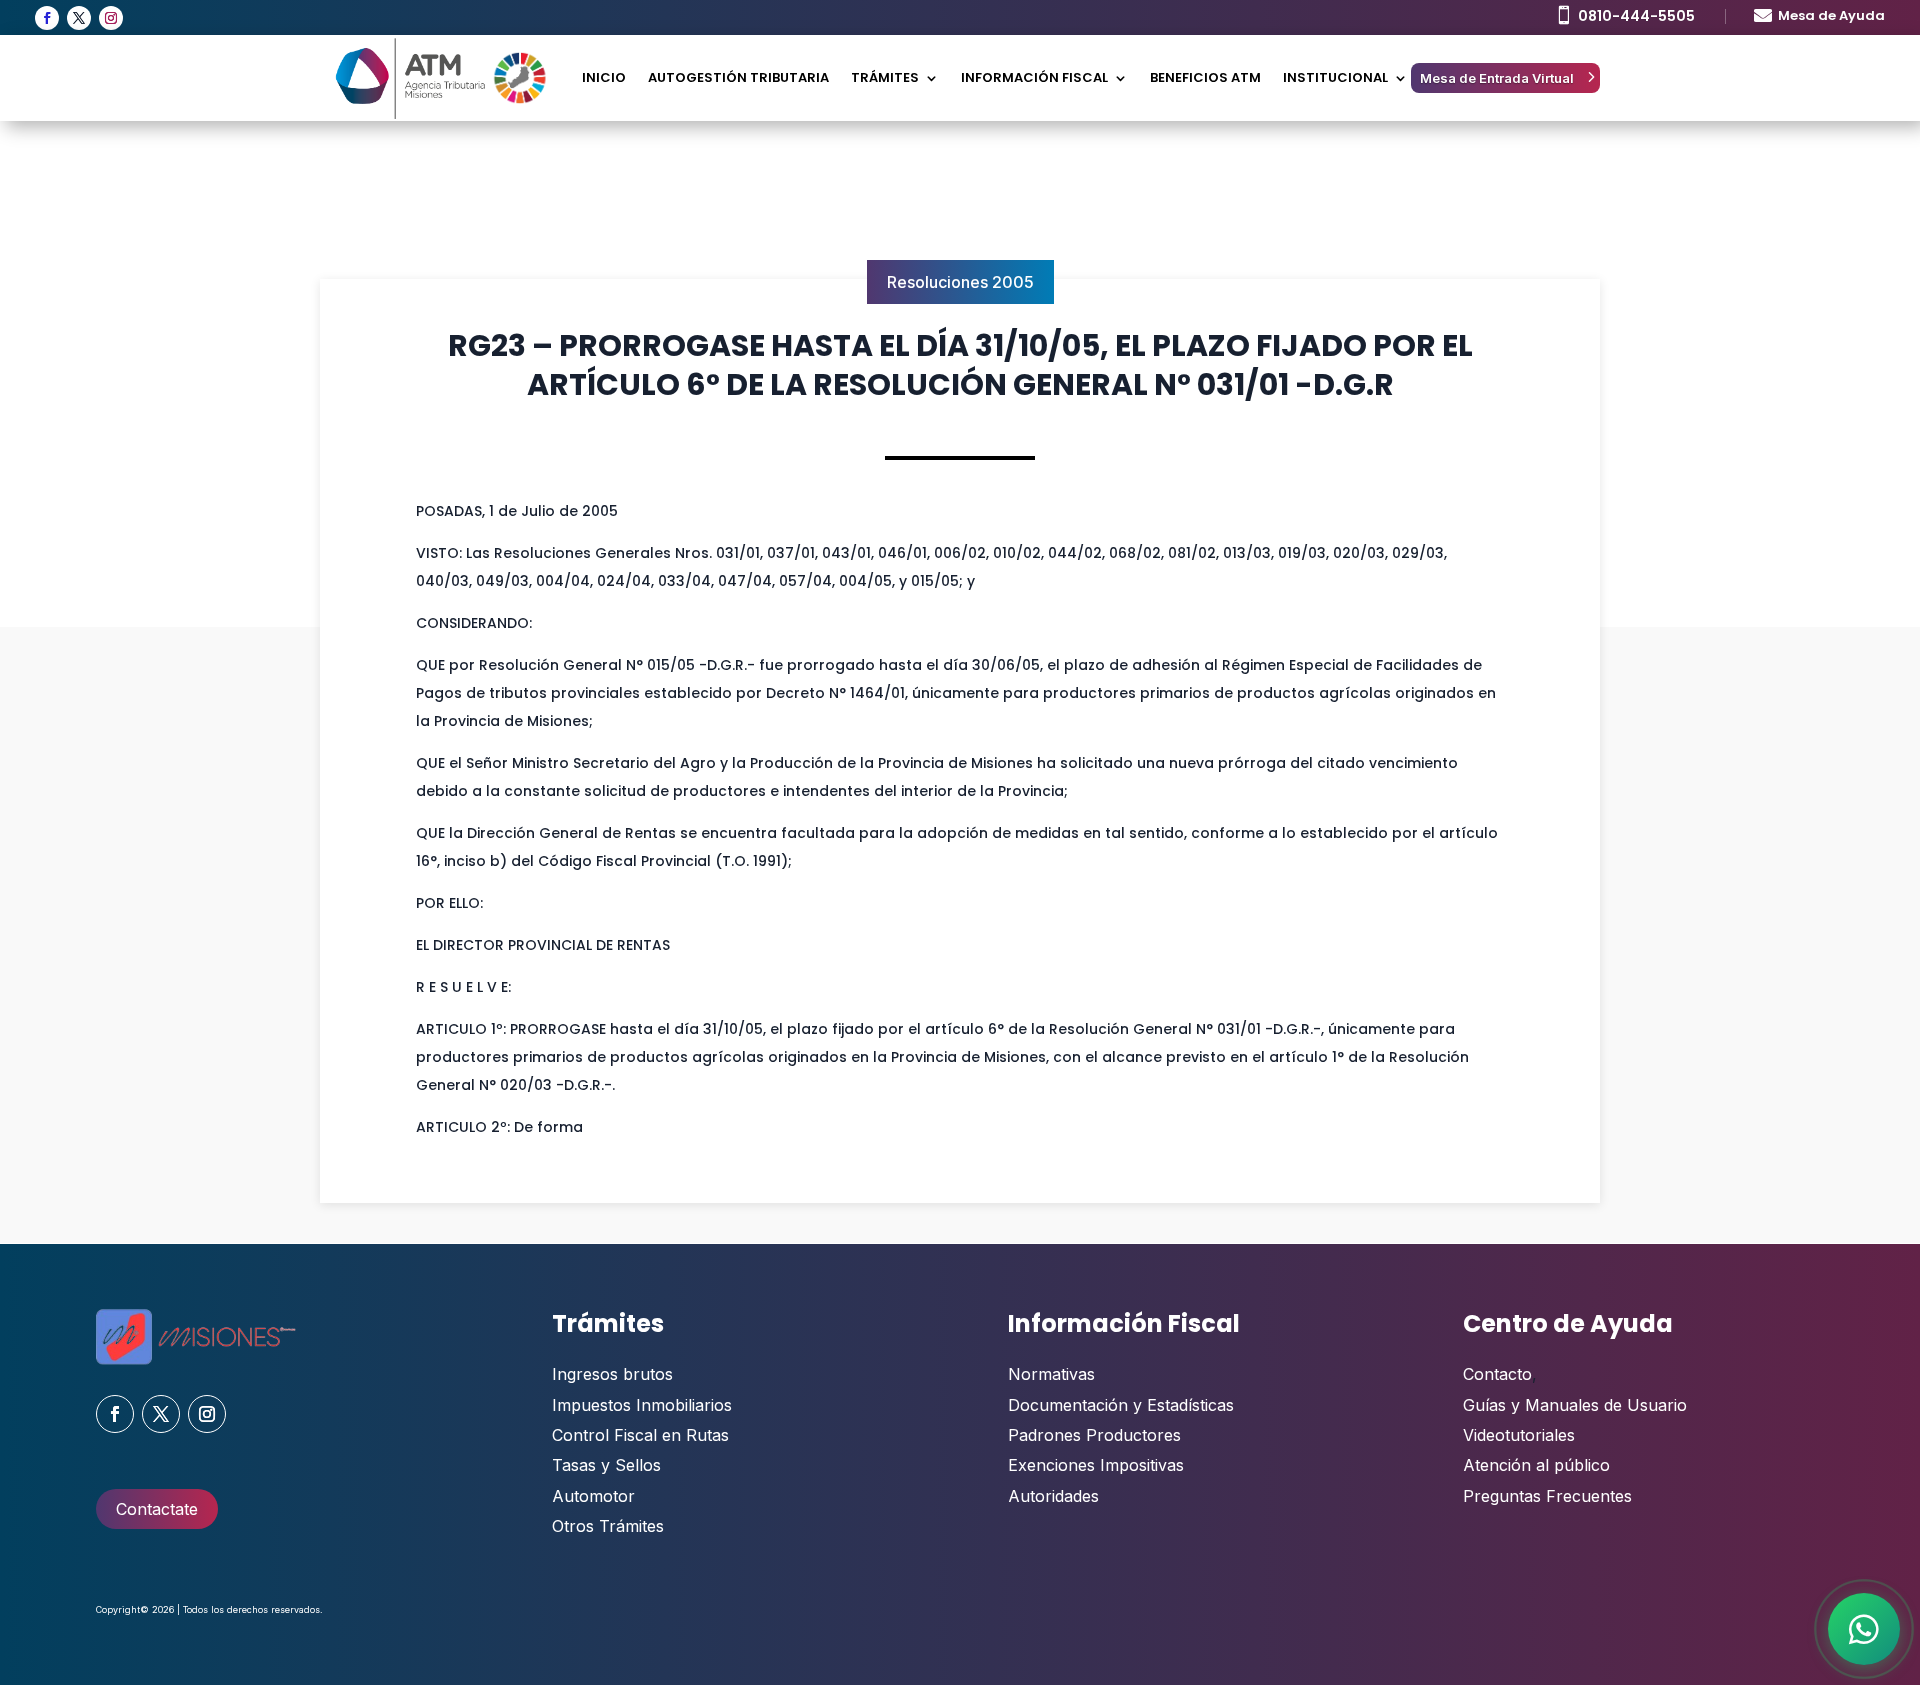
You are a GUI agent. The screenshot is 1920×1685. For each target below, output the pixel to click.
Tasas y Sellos (606, 1465)
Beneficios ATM (1205, 77)
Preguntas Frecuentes (1547, 1496)
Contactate (157, 1509)
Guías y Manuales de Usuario (1575, 1405)
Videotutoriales (1519, 1435)
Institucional (1335, 77)
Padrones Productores (1094, 1435)
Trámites (885, 77)
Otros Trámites (608, 1526)
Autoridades (1053, 1496)
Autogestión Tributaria (738, 77)
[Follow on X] (79, 18)
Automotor (593, 1496)
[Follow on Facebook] (47, 18)
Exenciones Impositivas (1096, 1465)
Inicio (604, 77)
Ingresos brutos (612, 1374)
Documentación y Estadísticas (1121, 1405)
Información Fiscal (1034, 77)
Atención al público (1536, 1465)
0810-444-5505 (1636, 16)
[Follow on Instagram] (111, 18)
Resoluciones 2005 (960, 282)
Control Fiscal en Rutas (640, 1435)
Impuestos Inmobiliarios (642, 1405)
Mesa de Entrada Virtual (1497, 78)
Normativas (1051, 1374)
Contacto (1497, 1374)
